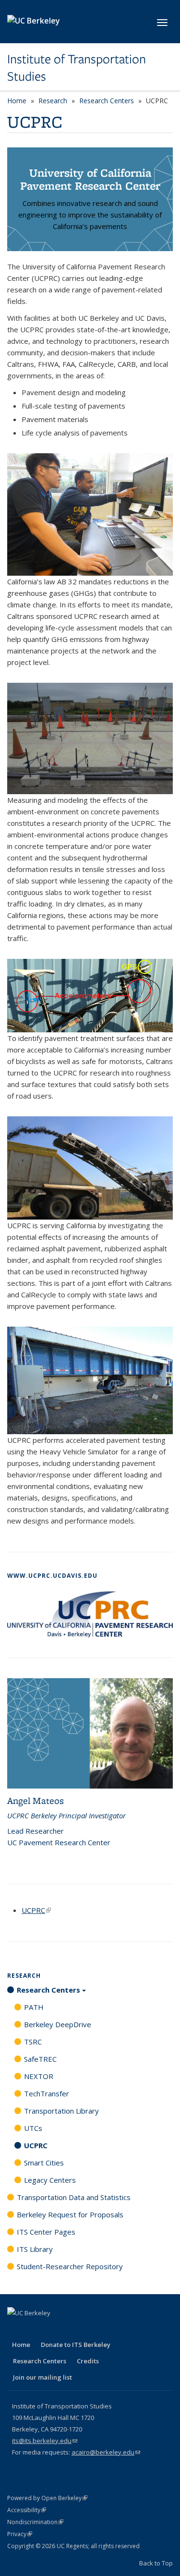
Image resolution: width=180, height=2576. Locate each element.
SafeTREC (40, 2059)
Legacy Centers (50, 2180)
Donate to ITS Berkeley (76, 2345)
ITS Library (35, 2249)
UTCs (33, 2128)
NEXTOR (39, 2076)
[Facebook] (16, 2329)
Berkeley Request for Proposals (70, 2214)
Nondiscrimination (35, 2522)
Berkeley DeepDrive (58, 2024)
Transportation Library (61, 2111)
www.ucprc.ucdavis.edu (52, 1576)
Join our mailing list (42, 2377)
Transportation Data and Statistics (74, 2197)
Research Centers (107, 101)
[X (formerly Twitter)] (35, 2329)
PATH (34, 2007)
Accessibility (27, 2510)
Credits (88, 2361)
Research (53, 101)
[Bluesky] (109, 2329)
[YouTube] (72, 2329)
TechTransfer (47, 2093)
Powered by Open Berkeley (47, 2498)
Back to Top (156, 2563)
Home (17, 101)
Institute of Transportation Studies (77, 68)
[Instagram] (91, 2329)
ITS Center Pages (46, 2232)
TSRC (33, 2042)
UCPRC (36, 1910)
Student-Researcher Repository (70, 2266)
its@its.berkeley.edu (45, 2441)
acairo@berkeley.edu (106, 2452)
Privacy (20, 2534)
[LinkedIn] (53, 2329)
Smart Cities (44, 2163)
